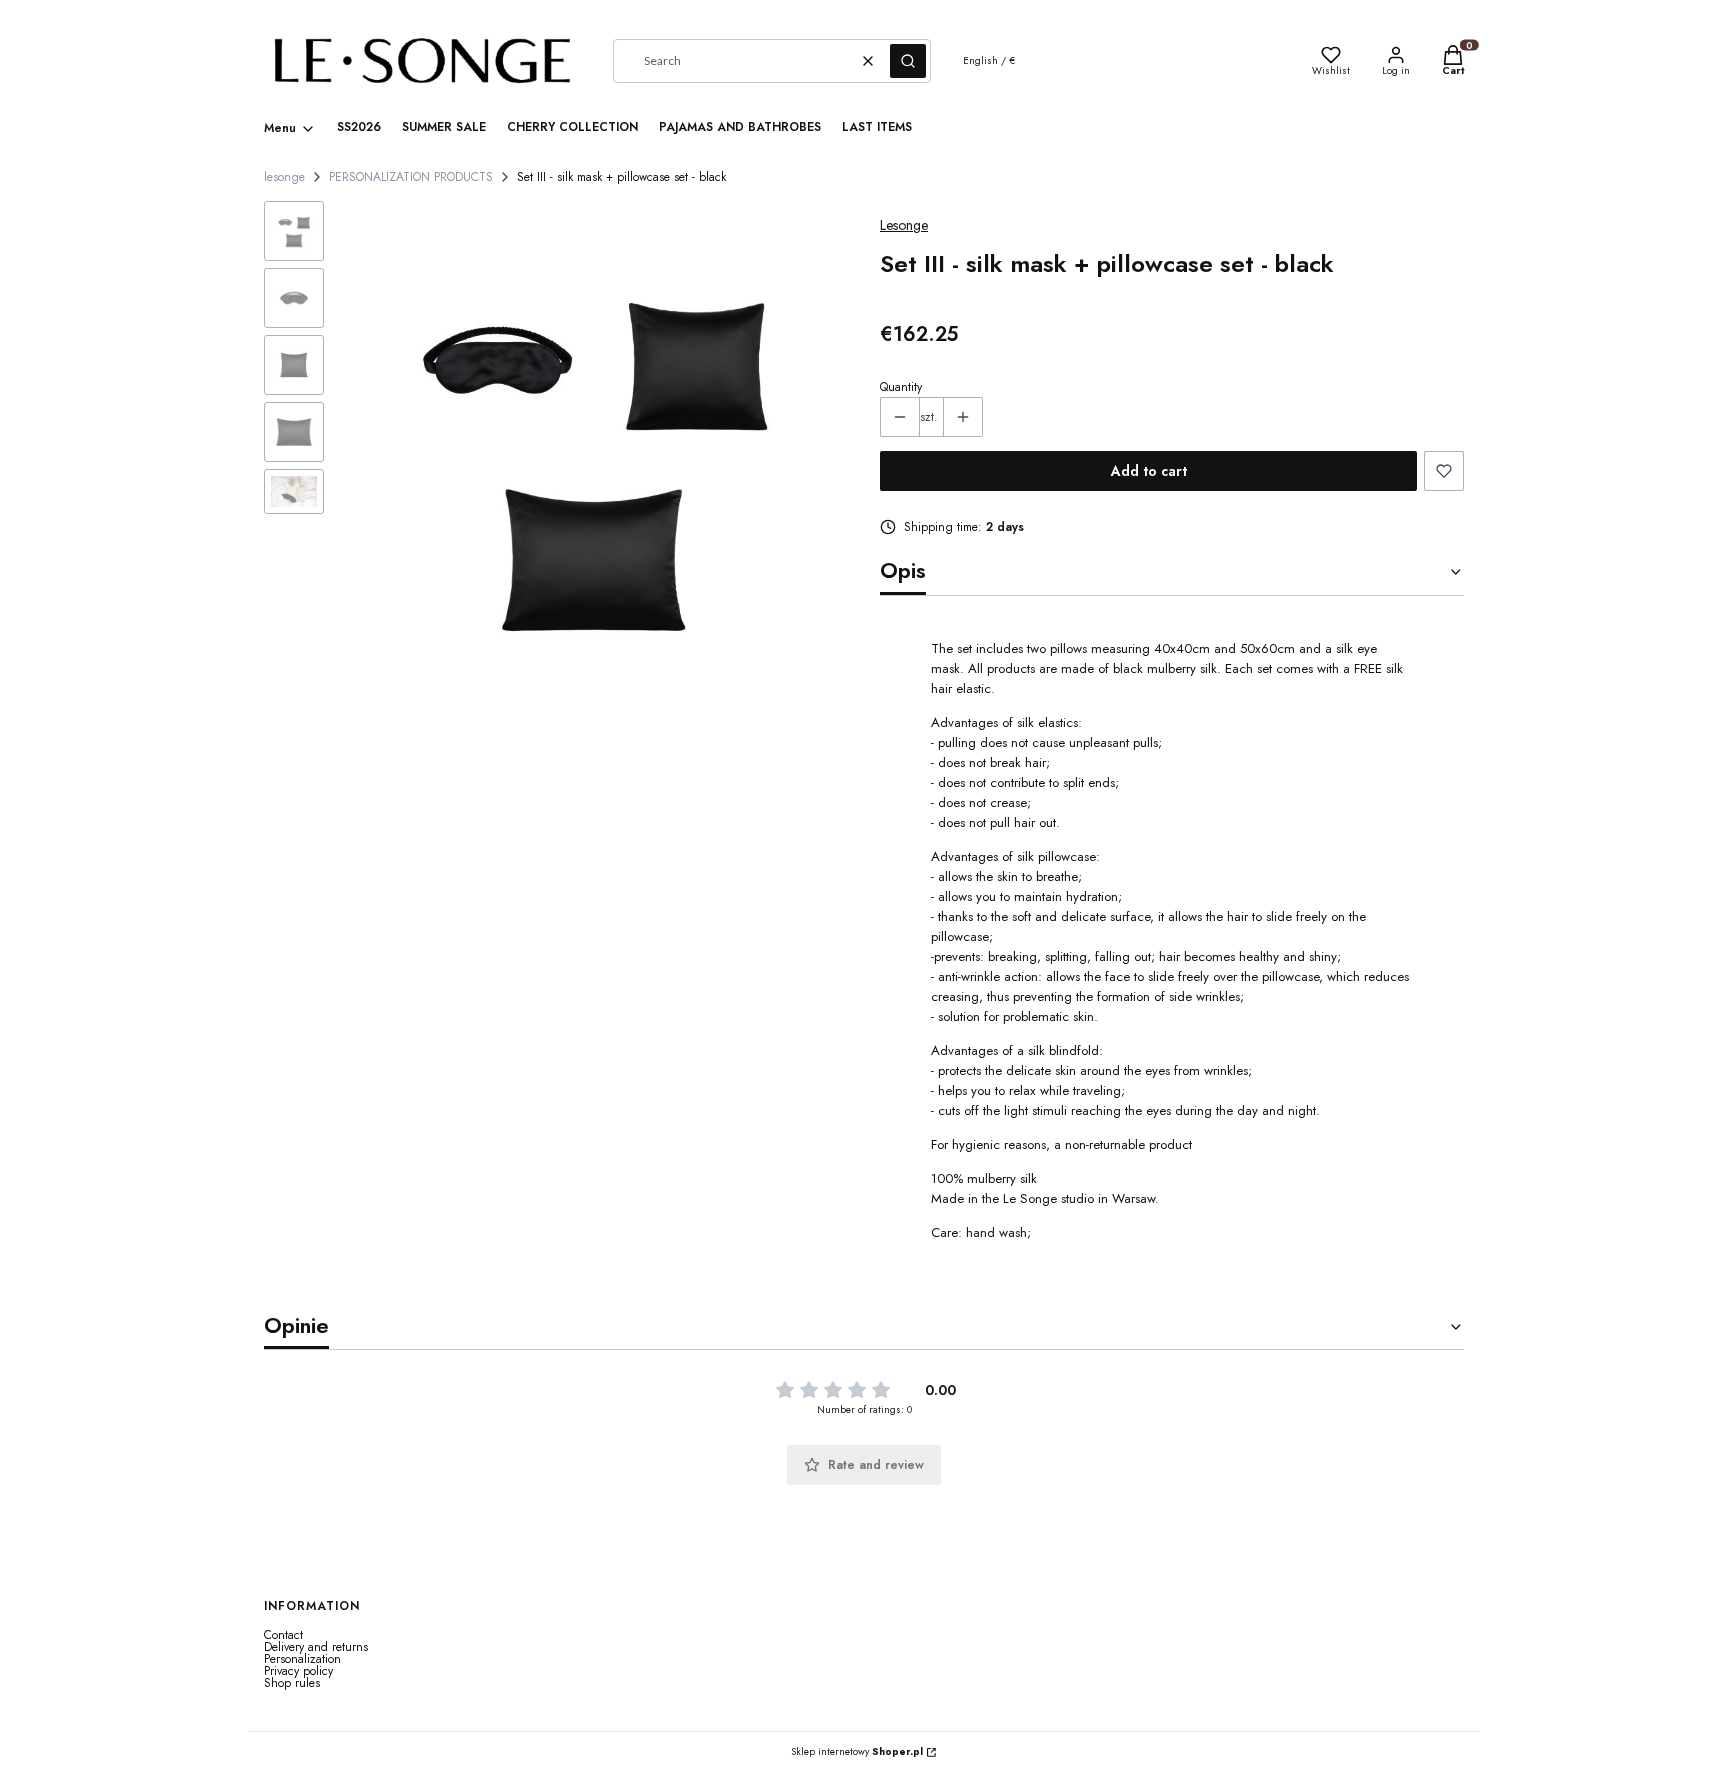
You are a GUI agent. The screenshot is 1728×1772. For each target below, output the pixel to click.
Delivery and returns (316, 1647)
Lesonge (904, 225)
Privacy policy (298, 1671)
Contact (283, 1635)
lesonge (284, 177)
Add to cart (1149, 471)
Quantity (901, 387)
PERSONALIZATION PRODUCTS (411, 177)
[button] (908, 61)
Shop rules (292, 1683)
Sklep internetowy (857, 1752)
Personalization (302, 1659)
